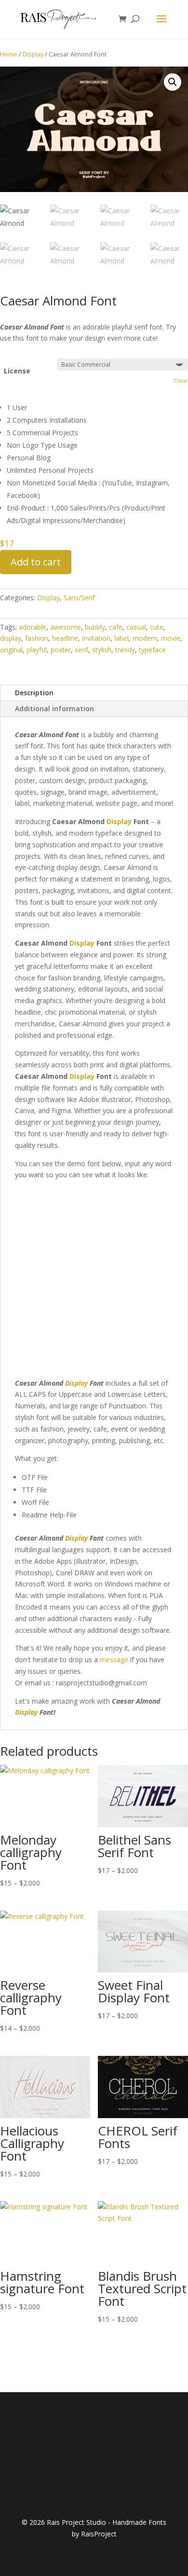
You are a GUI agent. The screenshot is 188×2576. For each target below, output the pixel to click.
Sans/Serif (79, 598)
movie (171, 638)
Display (33, 54)
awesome (66, 627)
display (11, 638)
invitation (96, 638)
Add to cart (36, 562)
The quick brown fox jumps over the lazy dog (79, 1253)
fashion (37, 638)
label (121, 638)
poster (61, 650)
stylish (102, 650)
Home (9, 54)
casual (136, 627)
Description (34, 693)
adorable (33, 627)
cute (157, 627)
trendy (125, 650)
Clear (181, 380)
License (17, 371)
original (11, 650)
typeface (152, 650)
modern (145, 638)
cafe (116, 627)
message (114, 1660)
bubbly (95, 627)
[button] (173, 82)
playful (37, 650)
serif (81, 650)
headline (65, 638)
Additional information (54, 709)
